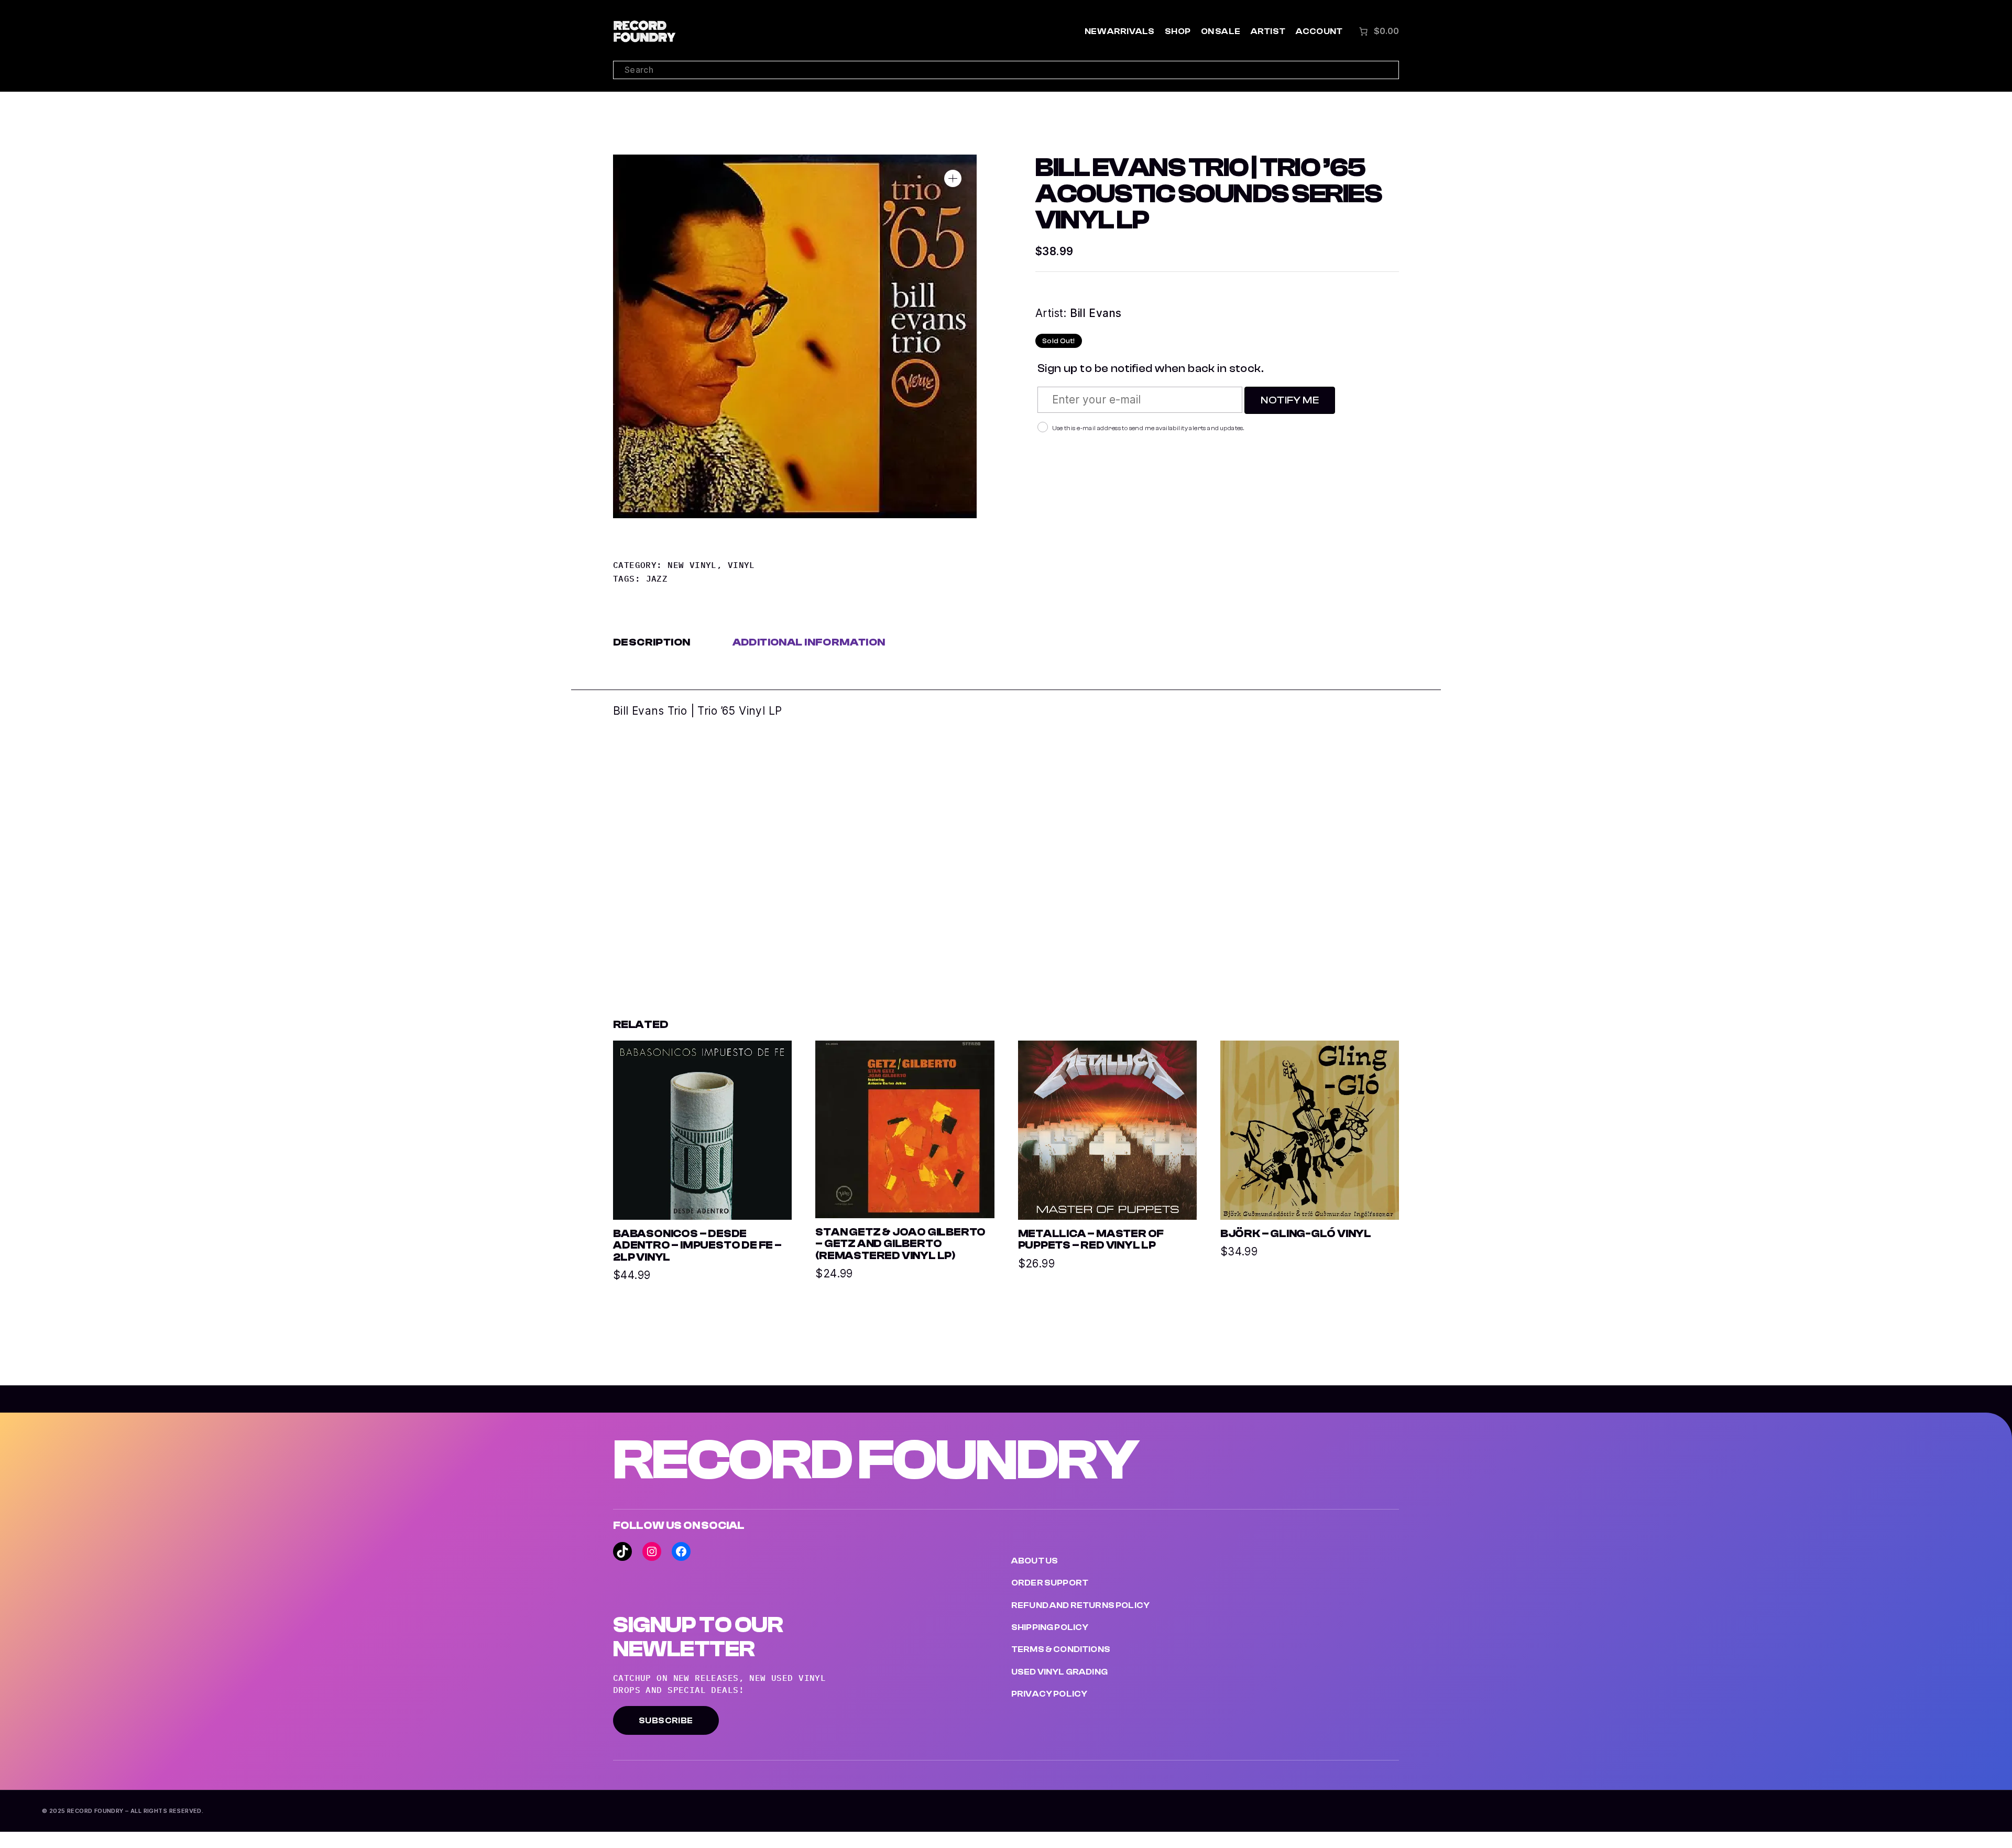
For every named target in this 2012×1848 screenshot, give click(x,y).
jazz (657, 578)
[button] (953, 178)
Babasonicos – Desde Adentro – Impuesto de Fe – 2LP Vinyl (697, 1246)
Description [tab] (652, 642)
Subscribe (666, 1721)
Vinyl (741, 565)
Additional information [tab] (809, 642)
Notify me (1290, 400)
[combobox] (1006, 70)
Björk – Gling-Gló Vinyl (1296, 1234)
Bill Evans (1096, 313)
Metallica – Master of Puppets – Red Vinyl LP (1091, 1240)
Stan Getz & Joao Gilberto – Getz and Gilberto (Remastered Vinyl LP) (900, 1244)
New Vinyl (692, 565)
